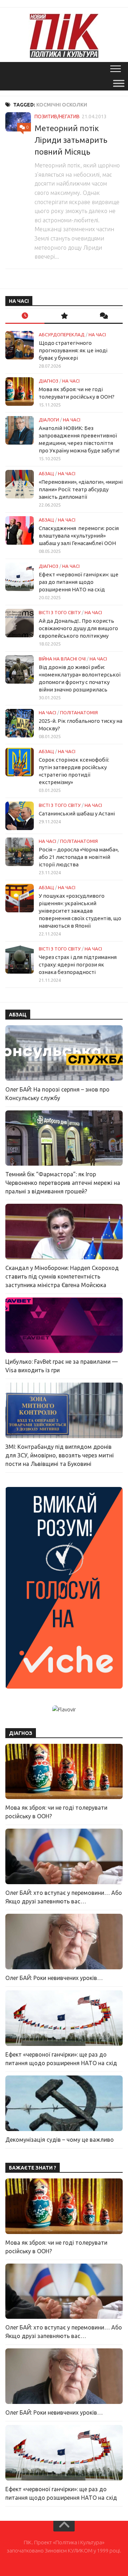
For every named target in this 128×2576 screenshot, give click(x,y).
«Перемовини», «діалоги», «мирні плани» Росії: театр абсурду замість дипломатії (81, 489)
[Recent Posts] (25, 316)
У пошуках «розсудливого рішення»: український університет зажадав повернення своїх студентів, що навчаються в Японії (80, 911)
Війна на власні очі (62, 659)
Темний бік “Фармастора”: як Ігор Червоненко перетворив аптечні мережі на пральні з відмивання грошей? (63, 1183)
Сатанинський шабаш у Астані (77, 813)
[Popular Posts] (64, 316)
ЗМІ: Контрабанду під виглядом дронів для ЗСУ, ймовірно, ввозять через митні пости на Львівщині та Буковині (60, 1455)
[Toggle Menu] (119, 83)
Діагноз (49, 381)
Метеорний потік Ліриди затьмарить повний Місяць (71, 140)
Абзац (46, 473)
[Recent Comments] (103, 316)
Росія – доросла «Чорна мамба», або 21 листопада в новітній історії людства (79, 857)
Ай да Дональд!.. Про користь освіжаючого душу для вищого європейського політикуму (78, 628)
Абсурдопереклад (62, 335)
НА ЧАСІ (97, 335)
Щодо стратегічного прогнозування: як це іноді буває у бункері (73, 350)
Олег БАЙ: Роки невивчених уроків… (54, 1978)
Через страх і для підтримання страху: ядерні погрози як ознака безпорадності (78, 965)
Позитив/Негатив (57, 116)
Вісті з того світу (60, 612)
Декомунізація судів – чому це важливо (60, 2140)
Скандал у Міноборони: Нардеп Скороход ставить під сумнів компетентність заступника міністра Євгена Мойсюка (62, 1276)
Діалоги (49, 420)
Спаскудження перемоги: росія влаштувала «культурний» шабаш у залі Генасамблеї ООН (79, 536)
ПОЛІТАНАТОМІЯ (79, 712)
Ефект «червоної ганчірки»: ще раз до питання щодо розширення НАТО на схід (79, 582)
